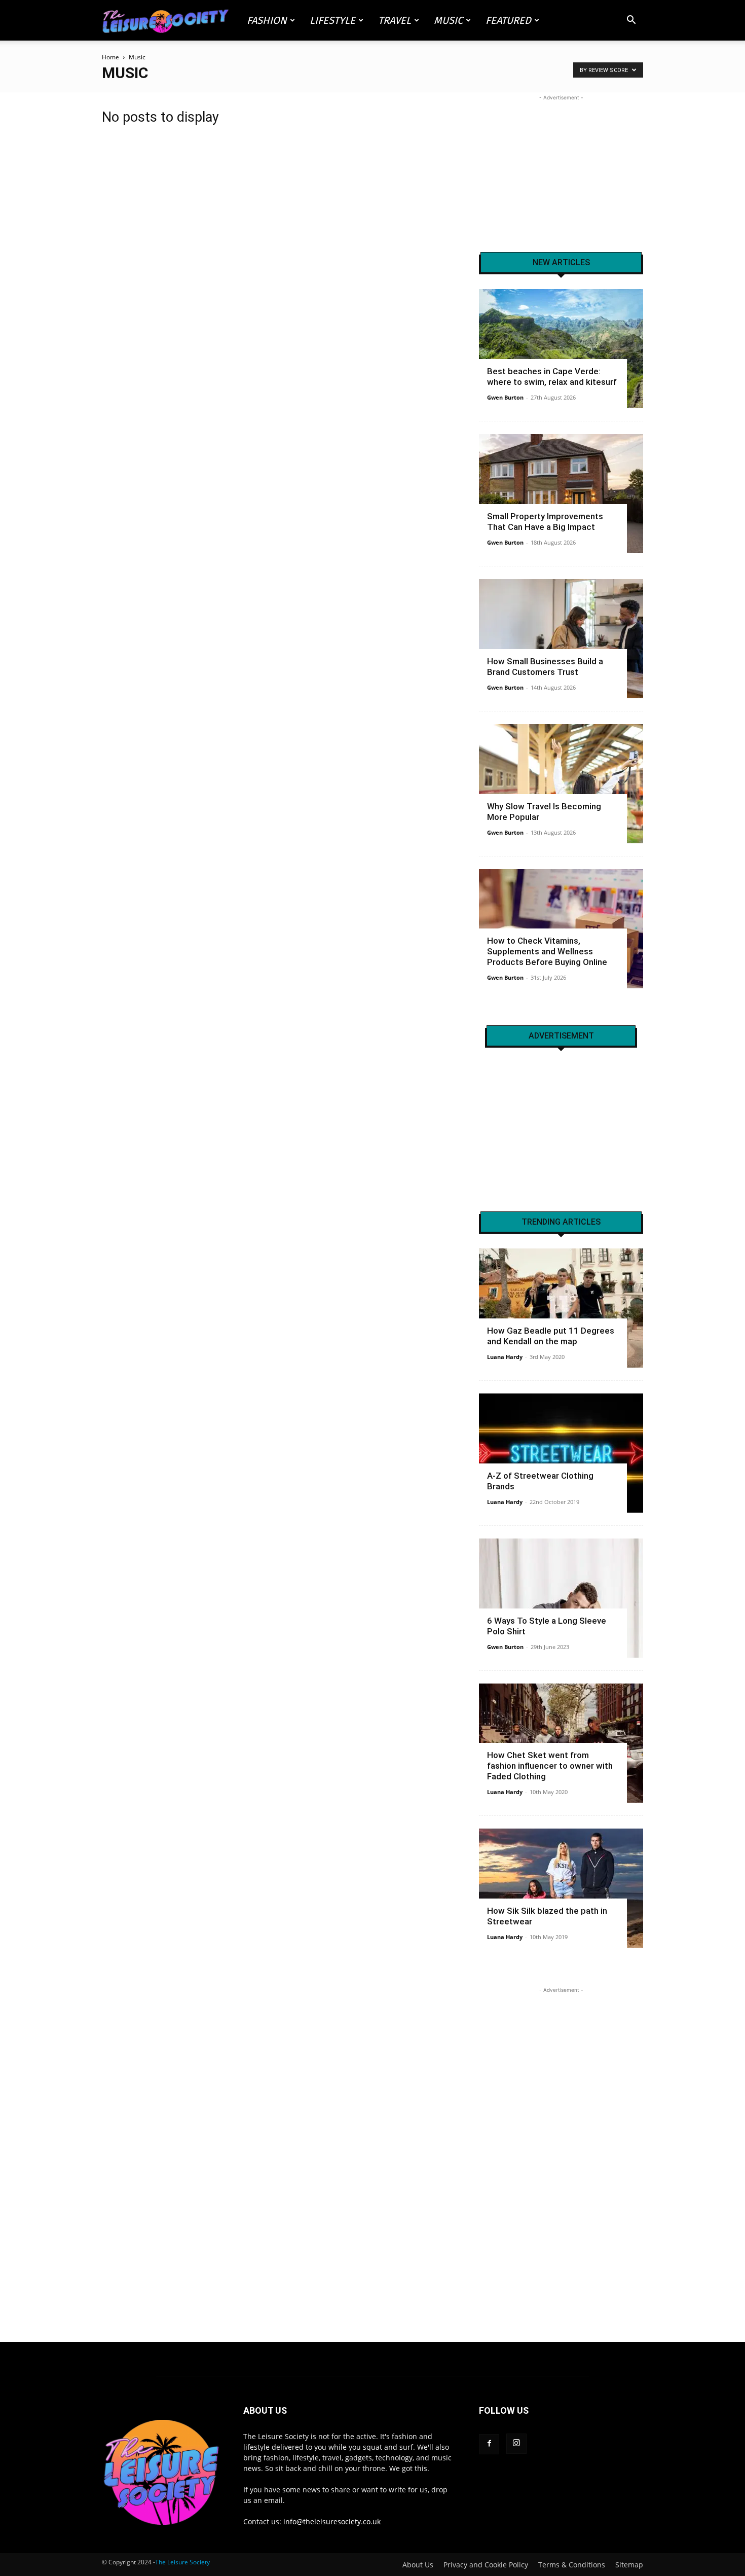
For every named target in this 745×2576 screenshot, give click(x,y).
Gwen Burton (505, 397)
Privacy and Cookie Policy (486, 2565)
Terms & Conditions (572, 2565)
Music (448, 20)
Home (110, 57)
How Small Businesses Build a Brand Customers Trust (545, 667)
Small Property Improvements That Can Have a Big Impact (545, 522)
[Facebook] (489, 2444)
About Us (418, 2565)
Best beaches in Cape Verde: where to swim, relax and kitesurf (552, 377)
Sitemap (629, 2565)
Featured (508, 20)
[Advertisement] (561, 166)
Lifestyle (332, 20)
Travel (395, 20)
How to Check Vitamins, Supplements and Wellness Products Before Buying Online (547, 951)
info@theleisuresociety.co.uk (332, 2521)
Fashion (267, 20)
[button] (631, 21)
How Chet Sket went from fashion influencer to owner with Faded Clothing (550, 1766)
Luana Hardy (505, 1357)
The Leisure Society (182, 2562)
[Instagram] (516, 2444)
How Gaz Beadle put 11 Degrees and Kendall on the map (551, 1336)
